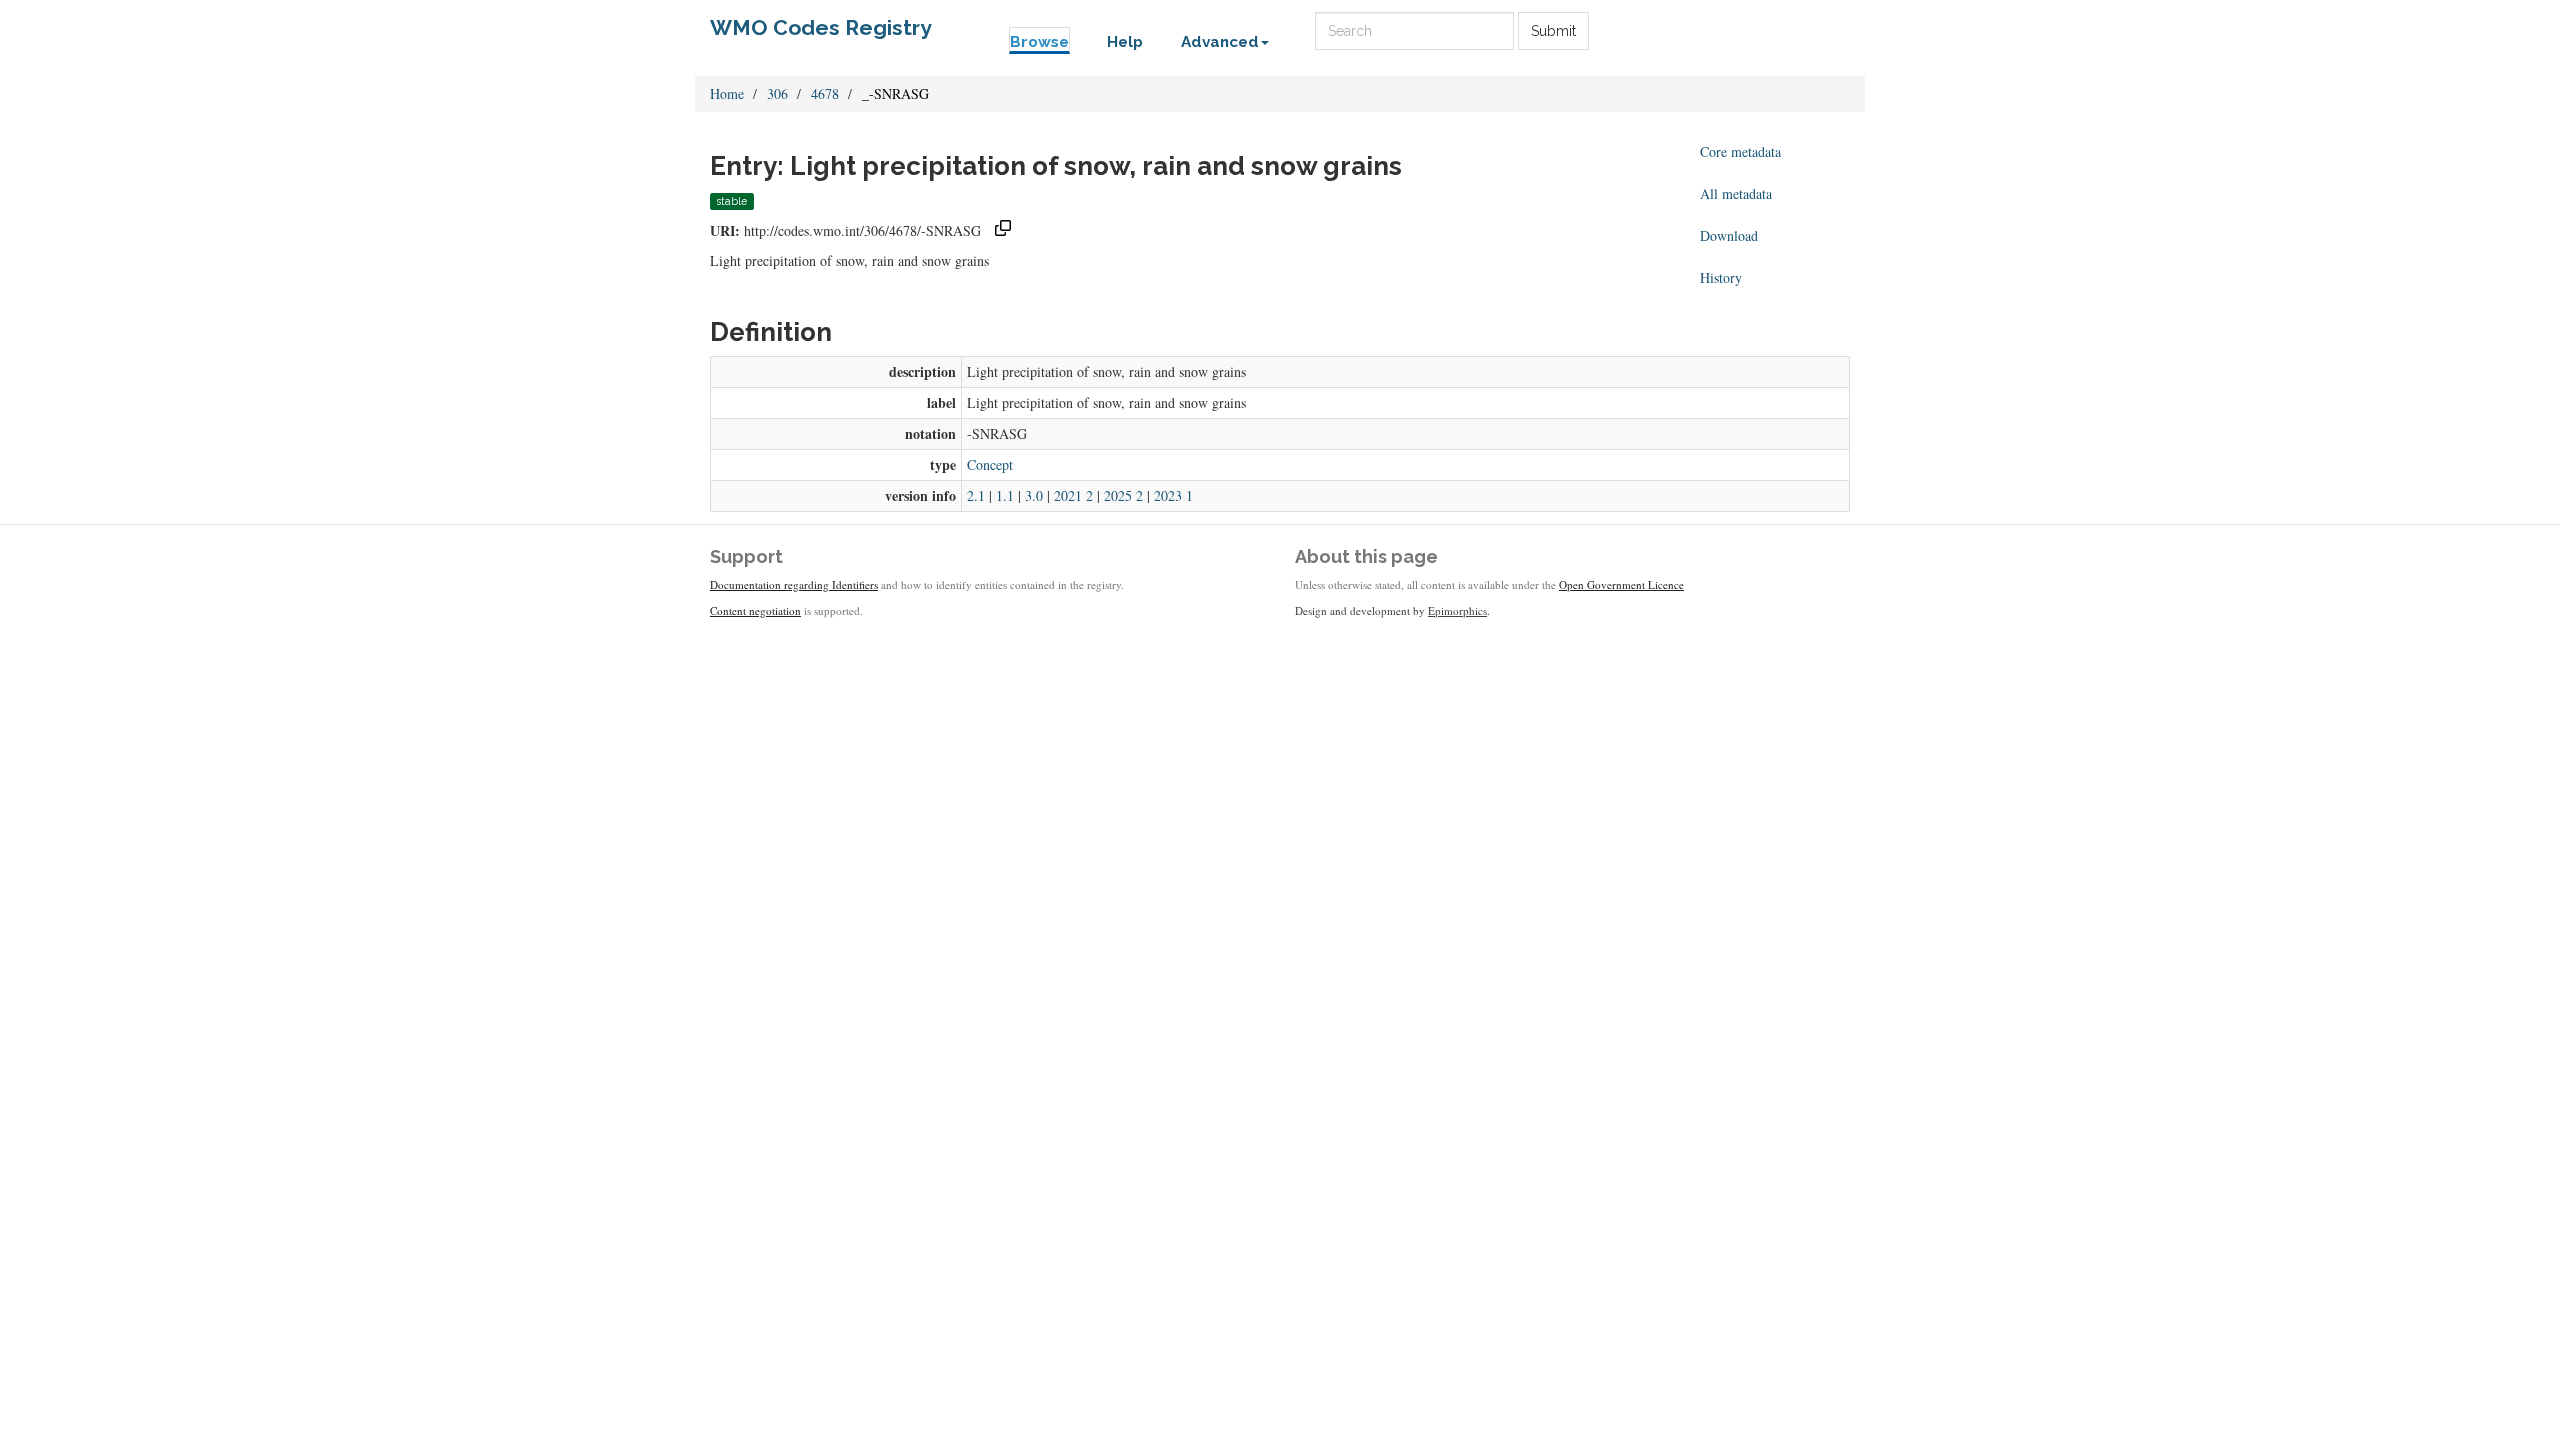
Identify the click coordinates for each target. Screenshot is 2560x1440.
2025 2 (1123, 495)
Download (1729, 235)
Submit (1553, 31)
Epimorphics (1457, 610)
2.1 (976, 495)
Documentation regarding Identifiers (794, 584)
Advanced (1220, 42)
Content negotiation (755, 610)
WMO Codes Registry (821, 27)
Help (1125, 42)
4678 (825, 93)
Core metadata (1740, 151)
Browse (1039, 42)
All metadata (1736, 193)
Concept (990, 464)
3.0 (1034, 495)
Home (727, 93)
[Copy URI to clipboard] (1003, 230)
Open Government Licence (1621, 584)
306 (777, 93)
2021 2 (1073, 495)
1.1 (1005, 495)
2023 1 (1173, 495)
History (1721, 277)
